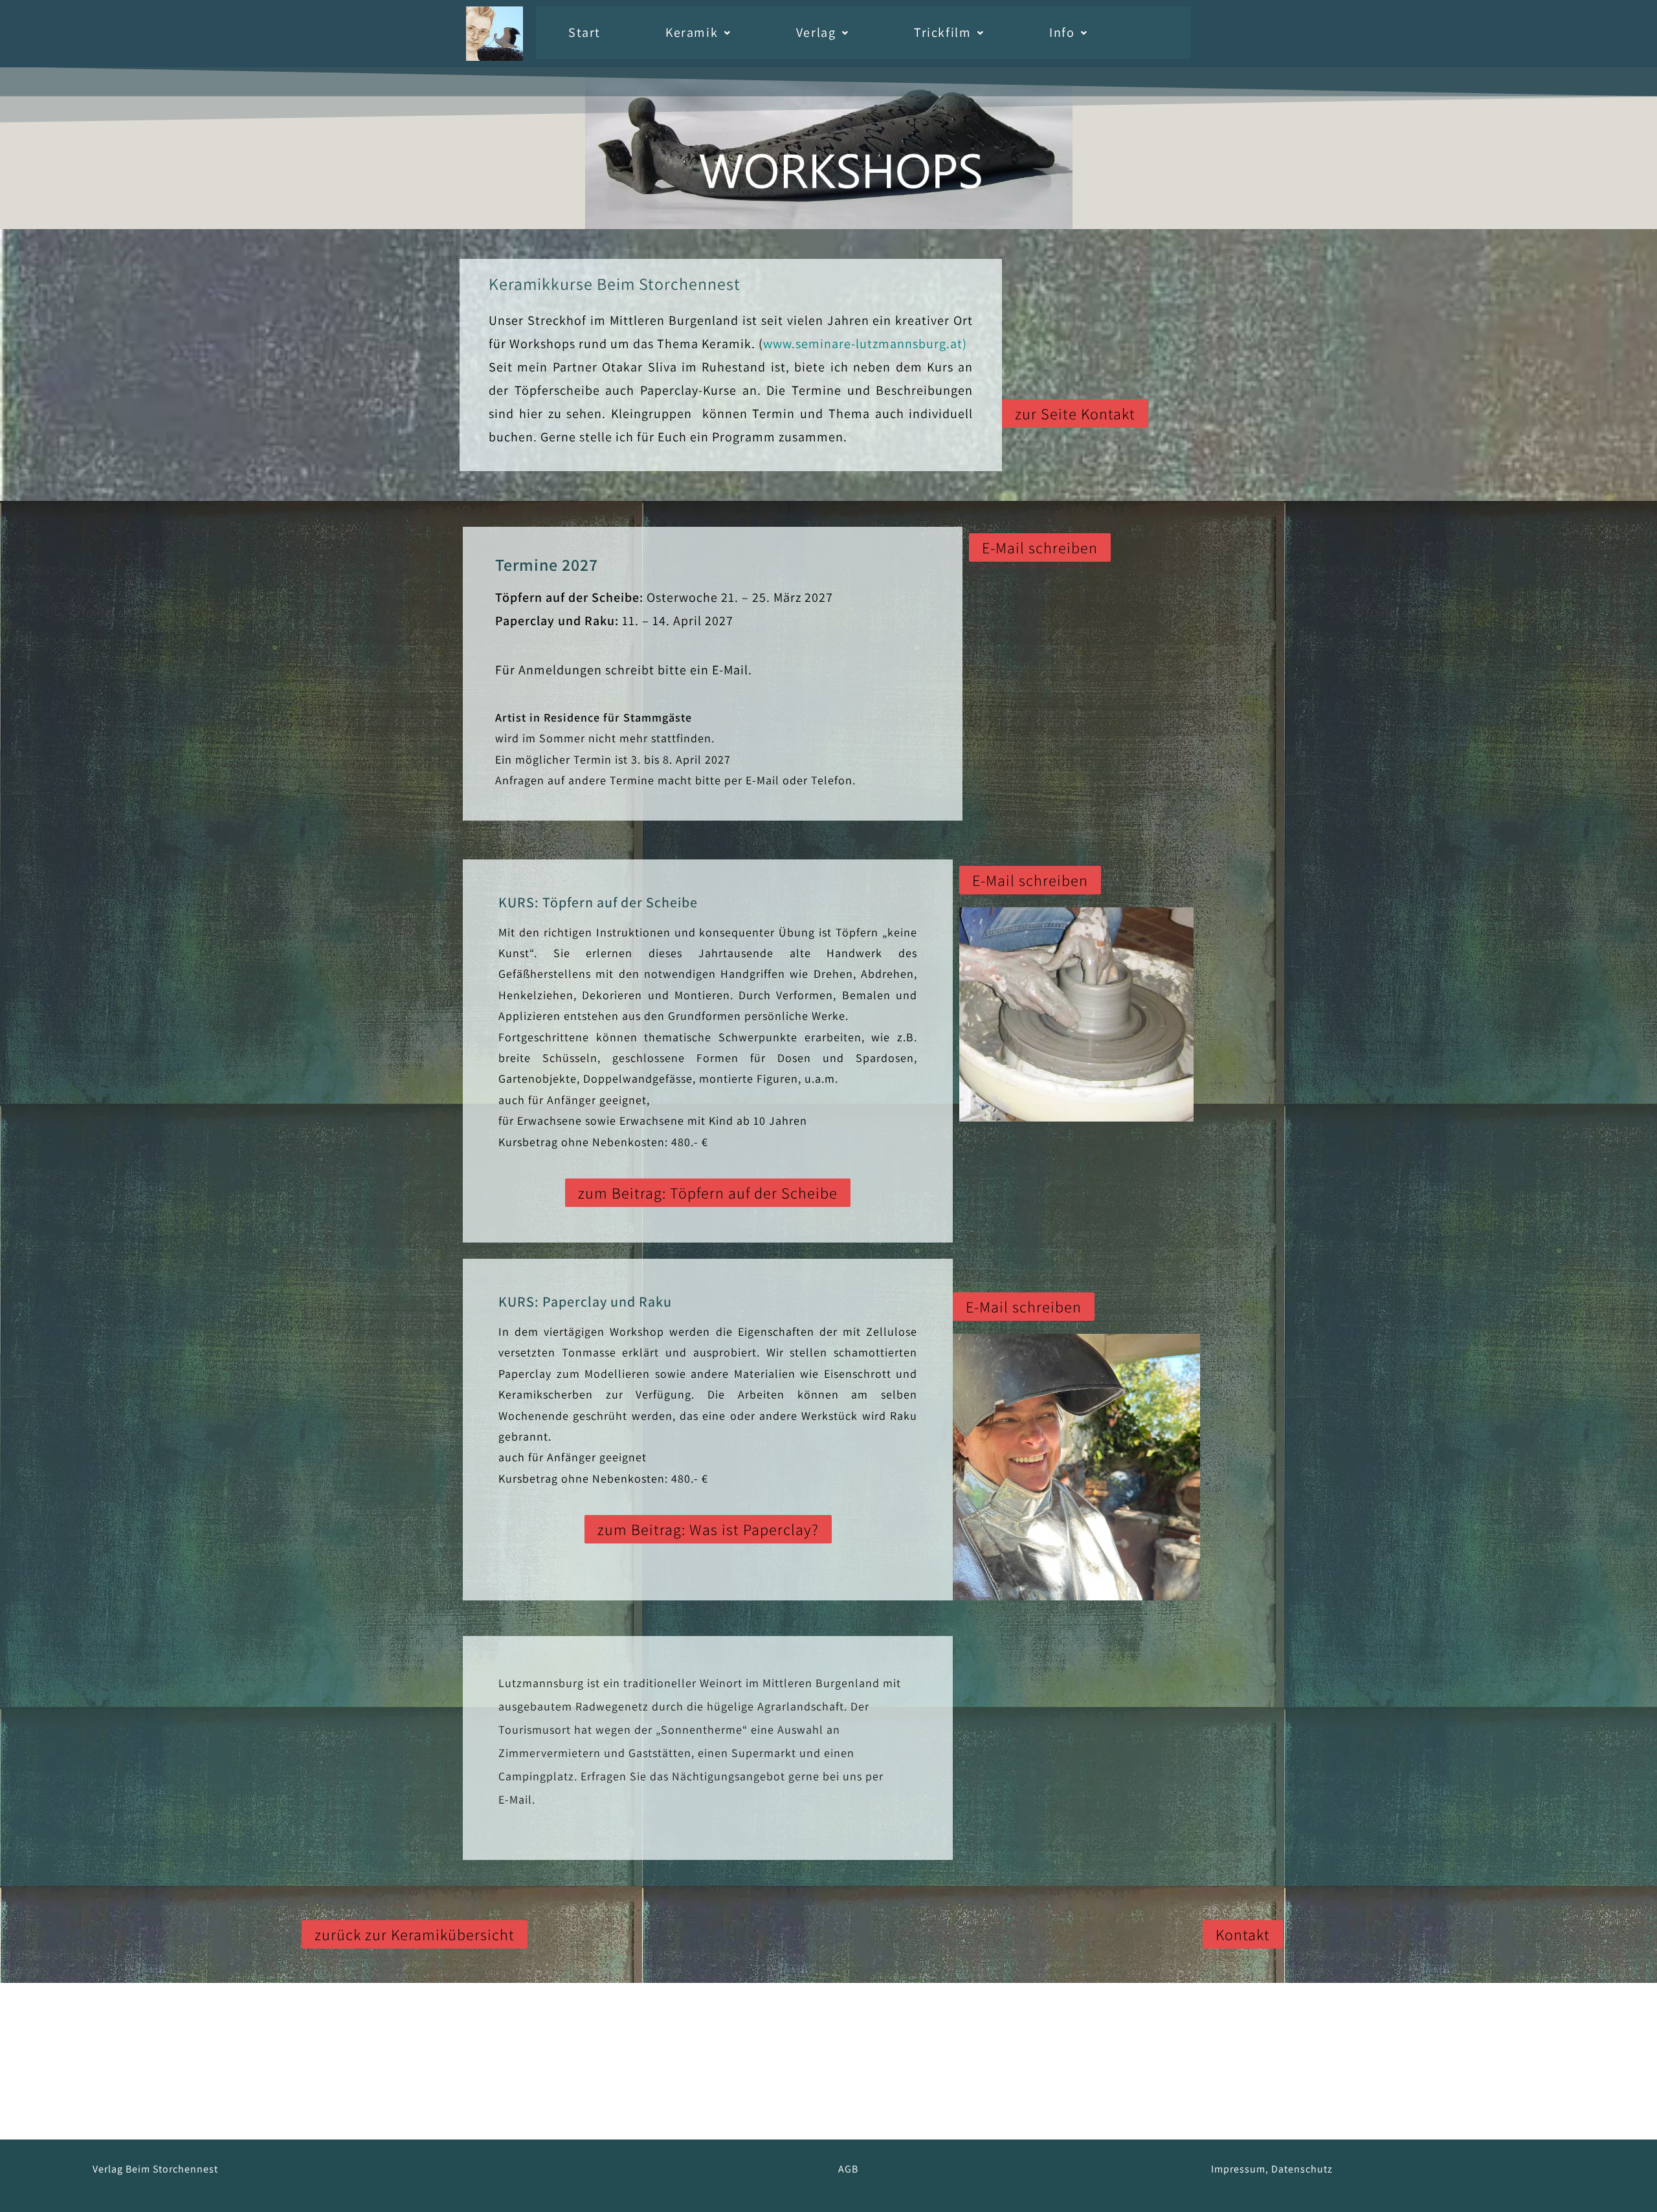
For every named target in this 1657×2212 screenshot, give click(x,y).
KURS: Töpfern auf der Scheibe (598, 902)
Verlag (816, 32)
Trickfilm (942, 32)
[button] (698, 33)
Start (584, 32)
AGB (848, 2169)
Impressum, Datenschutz (1272, 2169)
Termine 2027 (547, 564)
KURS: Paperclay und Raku (585, 1301)
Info (1062, 32)
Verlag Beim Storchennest (155, 2169)
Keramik (692, 32)
